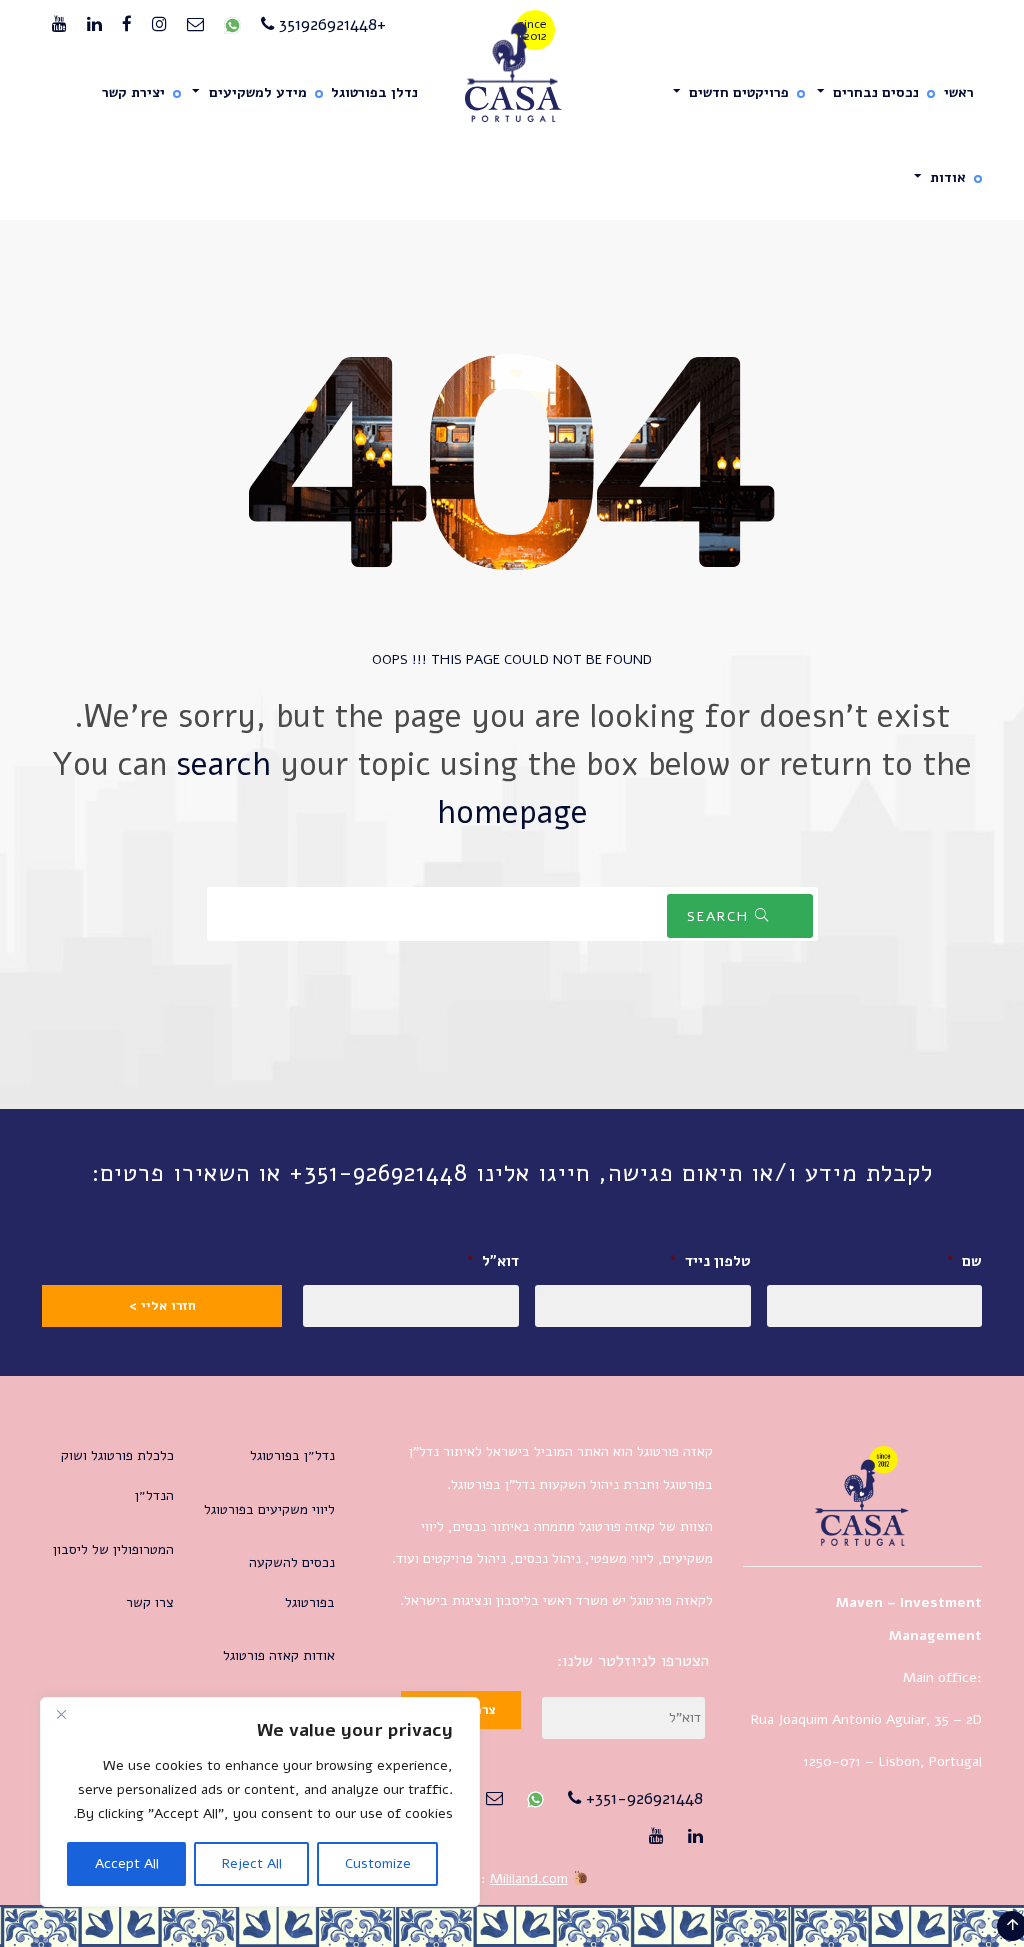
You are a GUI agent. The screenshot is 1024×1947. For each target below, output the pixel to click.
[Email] (195, 25)
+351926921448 (330, 24)
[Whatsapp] (232, 25)
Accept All (127, 1863)
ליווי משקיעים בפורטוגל (269, 1509)
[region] (260, 1802)
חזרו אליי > (162, 1306)
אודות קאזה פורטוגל (279, 1655)
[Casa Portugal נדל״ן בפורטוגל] (512, 73)
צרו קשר (150, 1602)
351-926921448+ (642, 1798)
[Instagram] (159, 25)
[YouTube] (59, 25)
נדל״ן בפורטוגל (292, 1455)
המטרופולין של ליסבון (113, 1549)
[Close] (61, 1714)
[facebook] (127, 25)
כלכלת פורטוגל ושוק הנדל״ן (117, 1475)
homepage (512, 812)
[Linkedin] (94, 25)
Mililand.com (529, 1878)
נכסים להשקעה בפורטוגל (292, 1582)
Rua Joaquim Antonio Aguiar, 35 (850, 1719)
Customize (378, 1863)
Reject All (252, 1863)
